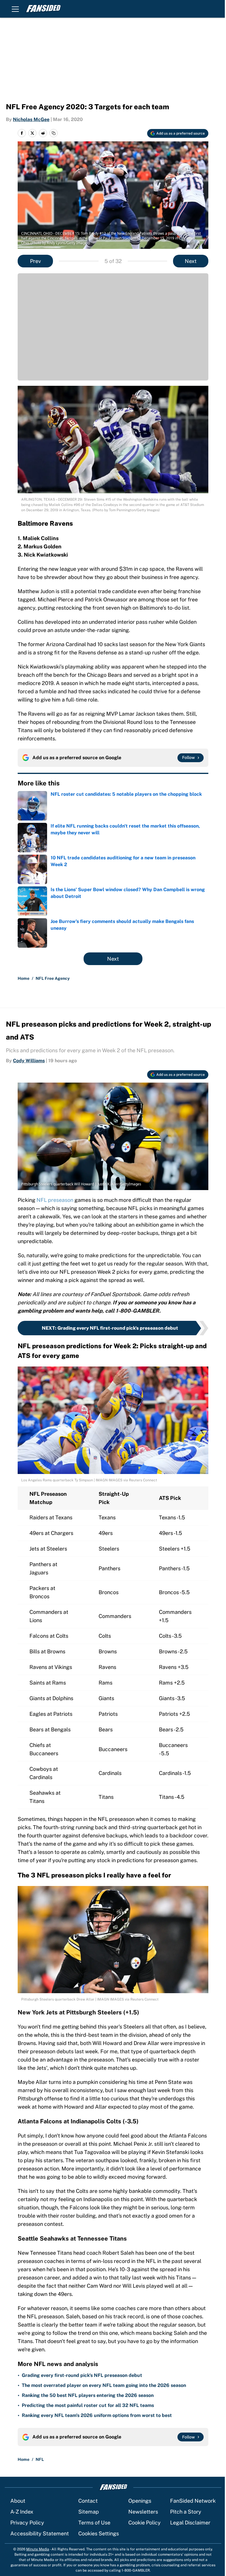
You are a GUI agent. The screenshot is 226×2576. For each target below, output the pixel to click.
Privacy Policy (27, 2523)
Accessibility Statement (40, 2533)
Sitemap (89, 2512)
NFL (40, 2459)
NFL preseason (55, 1200)
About (18, 2501)
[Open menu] (15, 9)
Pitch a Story (186, 2512)
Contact (88, 2501)
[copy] (54, 133)
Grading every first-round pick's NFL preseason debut (82, 2375)
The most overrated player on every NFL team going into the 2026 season (104, 2385)
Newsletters (143, 2512)
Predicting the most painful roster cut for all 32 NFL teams (88, 2405)
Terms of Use (94, 2523)
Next (191, 261)
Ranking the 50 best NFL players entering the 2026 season (88, 2395)
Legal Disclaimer (190, 2523)
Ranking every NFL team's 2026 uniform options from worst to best (97, 2415)
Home (24, 978)
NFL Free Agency (53, 978)
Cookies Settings (99, 2533)
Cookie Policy (144, 2523)
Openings (140, 2501)
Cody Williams (29, 1061)
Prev (35, 261)
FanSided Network (193, 2501)
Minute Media (38, 2549)
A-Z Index (22, 2512)
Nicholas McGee (31, 119)
